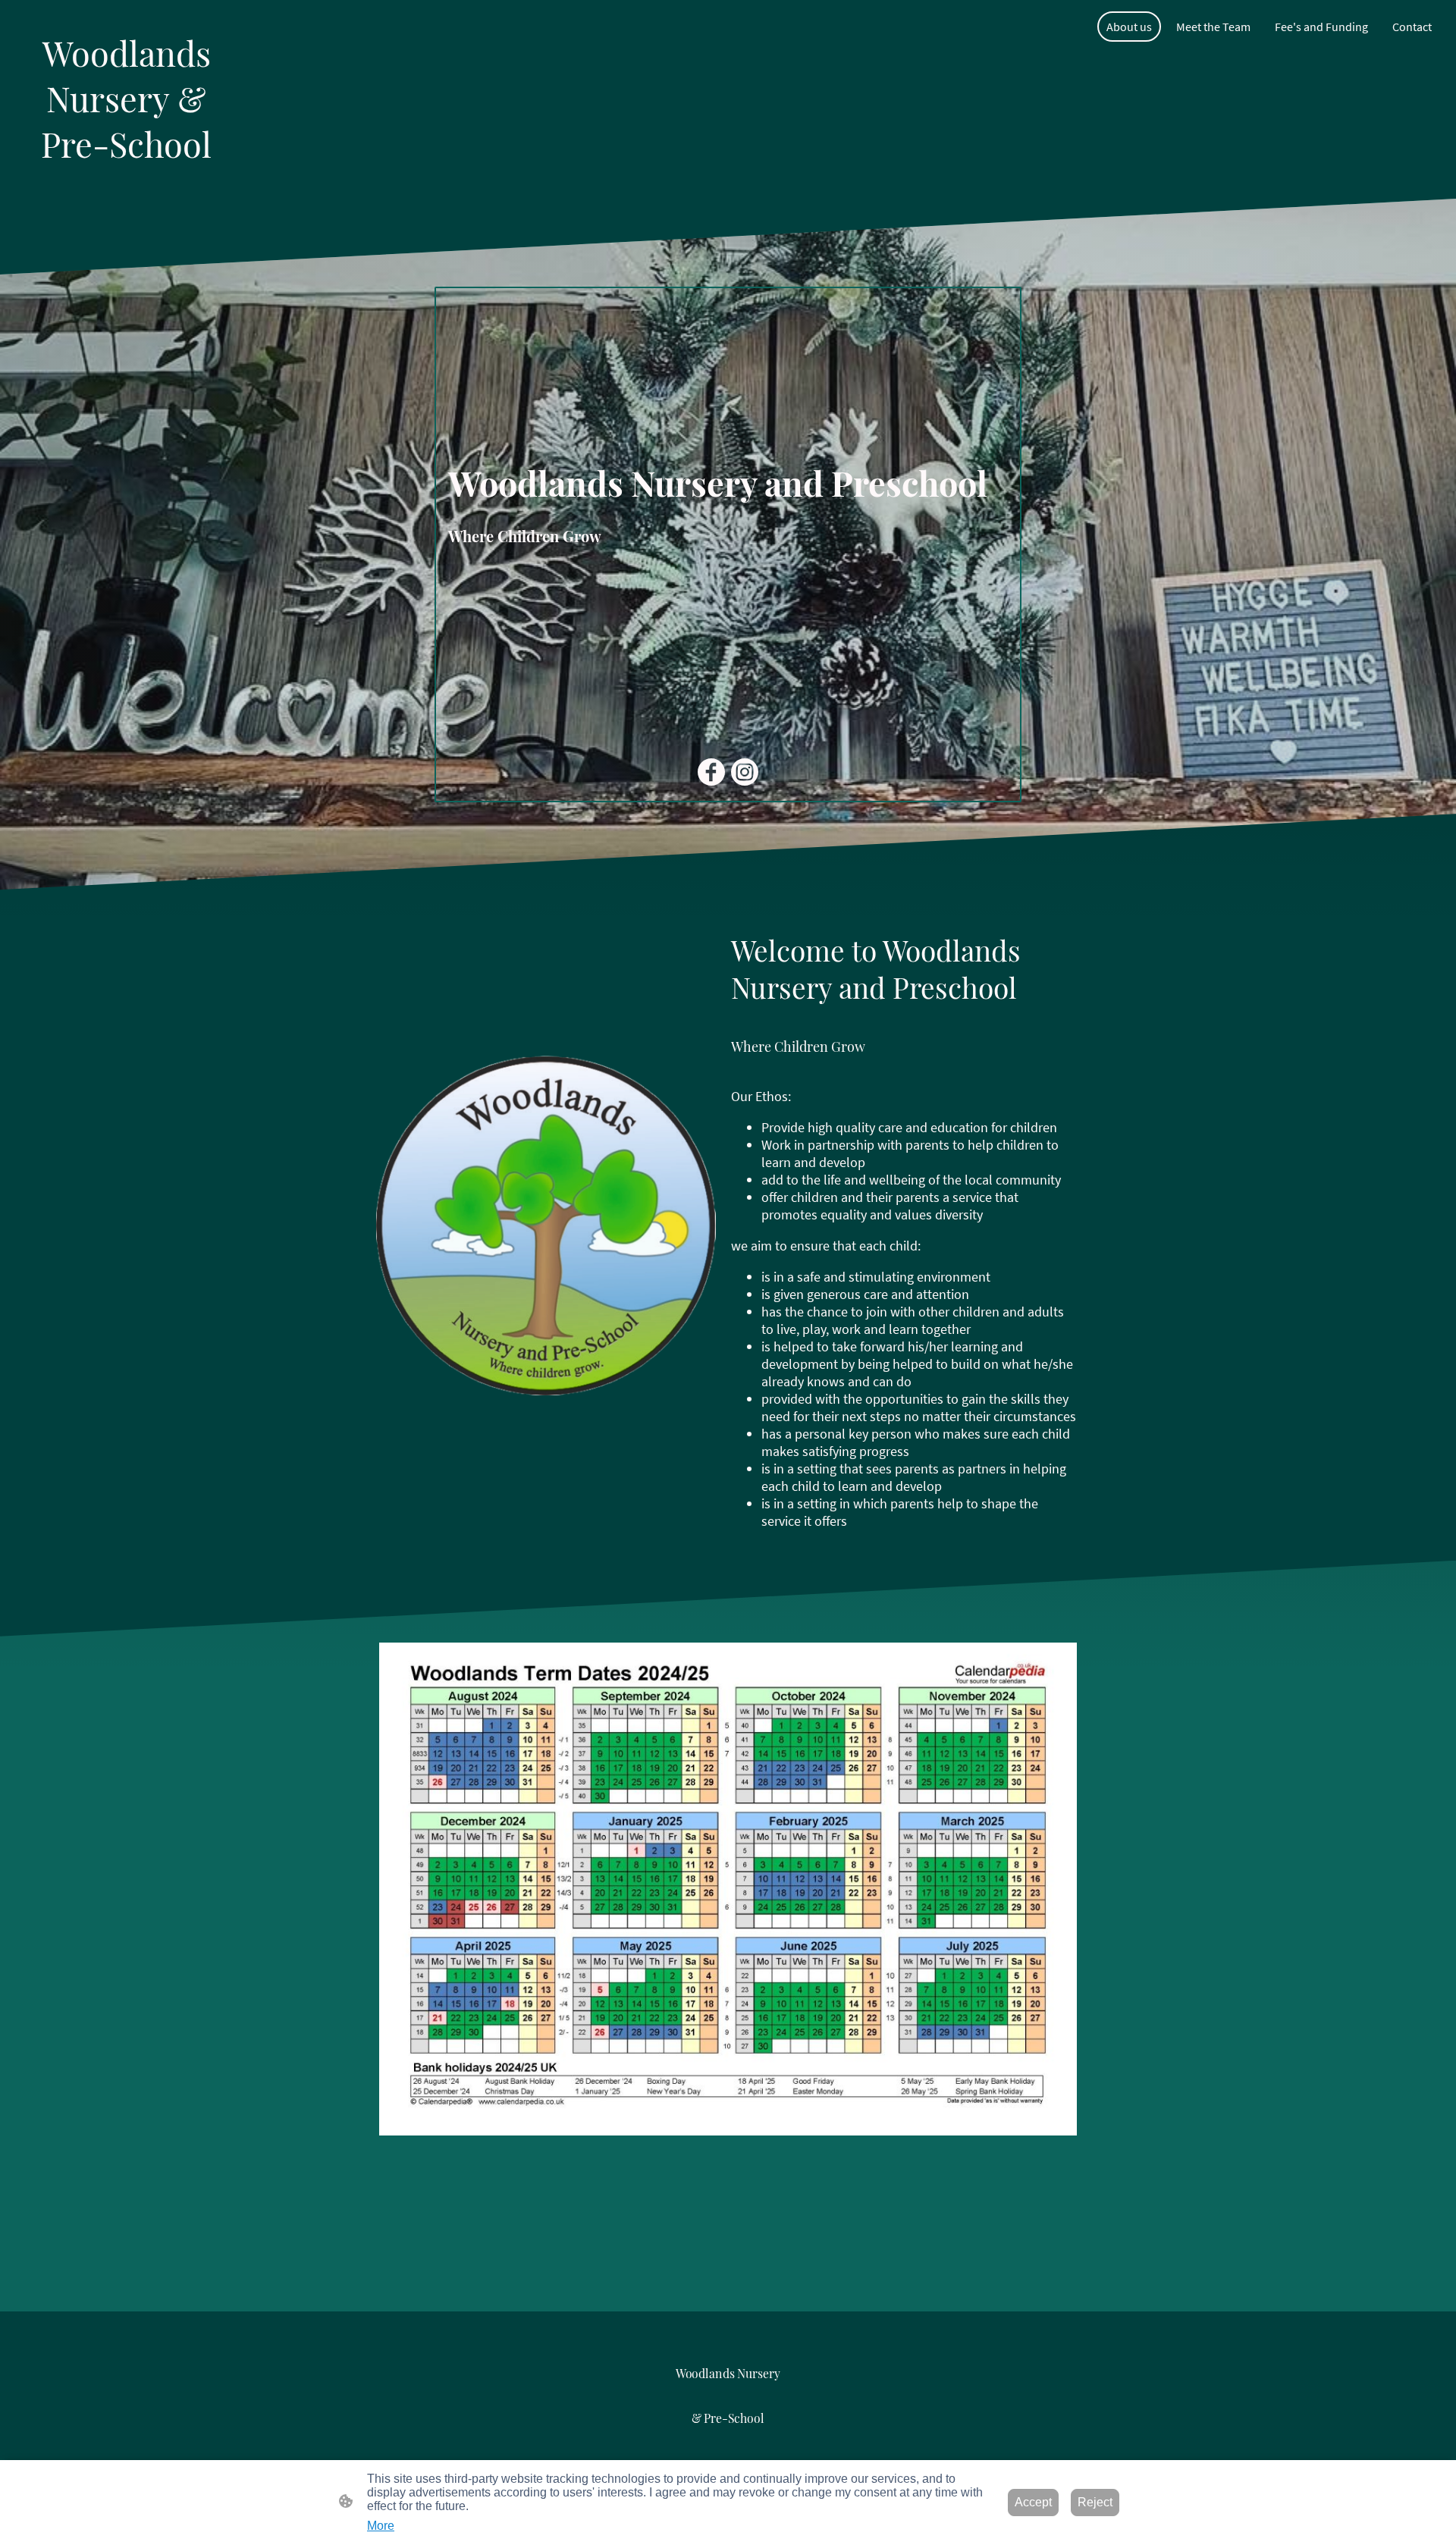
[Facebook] (711, 772)
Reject (1095, 2502)
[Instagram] (745, 772)
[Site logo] (126, 180)
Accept (1033, 2502)
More (381, 2526)
